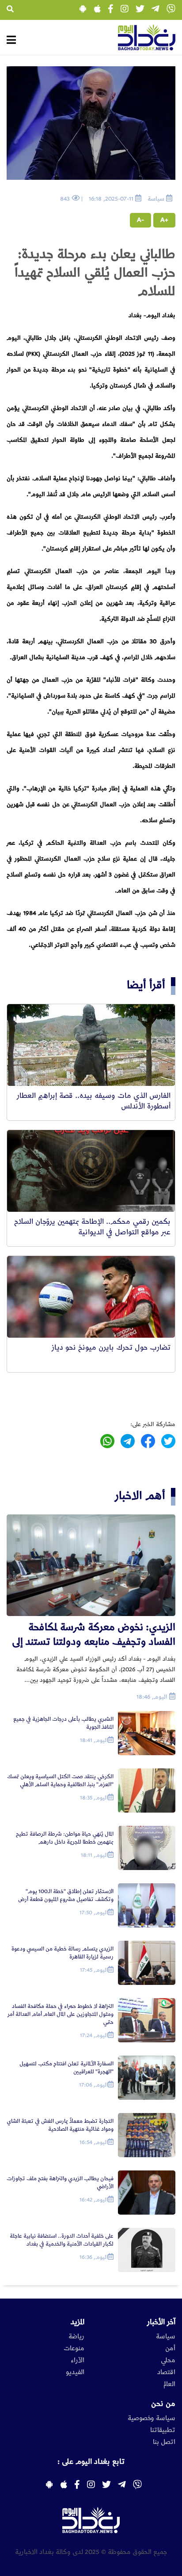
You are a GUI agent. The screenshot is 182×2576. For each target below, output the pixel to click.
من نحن (163, 2404)
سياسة (166, 2337)
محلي (168, 2360)
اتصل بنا (164, 2442)
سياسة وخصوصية (152, 2418)
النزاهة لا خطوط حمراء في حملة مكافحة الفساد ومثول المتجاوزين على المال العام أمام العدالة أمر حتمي (61, 2014)
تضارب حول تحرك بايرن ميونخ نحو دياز (111, 1347)
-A (140, 220)
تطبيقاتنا (163, 2430)
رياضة (76, 2337)
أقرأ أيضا (146, 985)
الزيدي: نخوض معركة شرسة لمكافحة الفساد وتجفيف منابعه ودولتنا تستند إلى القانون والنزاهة (94, 1635)
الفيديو (75, 2372)
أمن (170, 2348)
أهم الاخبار (140, 1496)
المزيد (78, 2322)
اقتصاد (166, 2372)
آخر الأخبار (161, 2322)
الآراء (78, 2360)
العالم (169, 2384)
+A (164, 220)
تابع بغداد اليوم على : (91, 2462)
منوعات (74, 2348)
